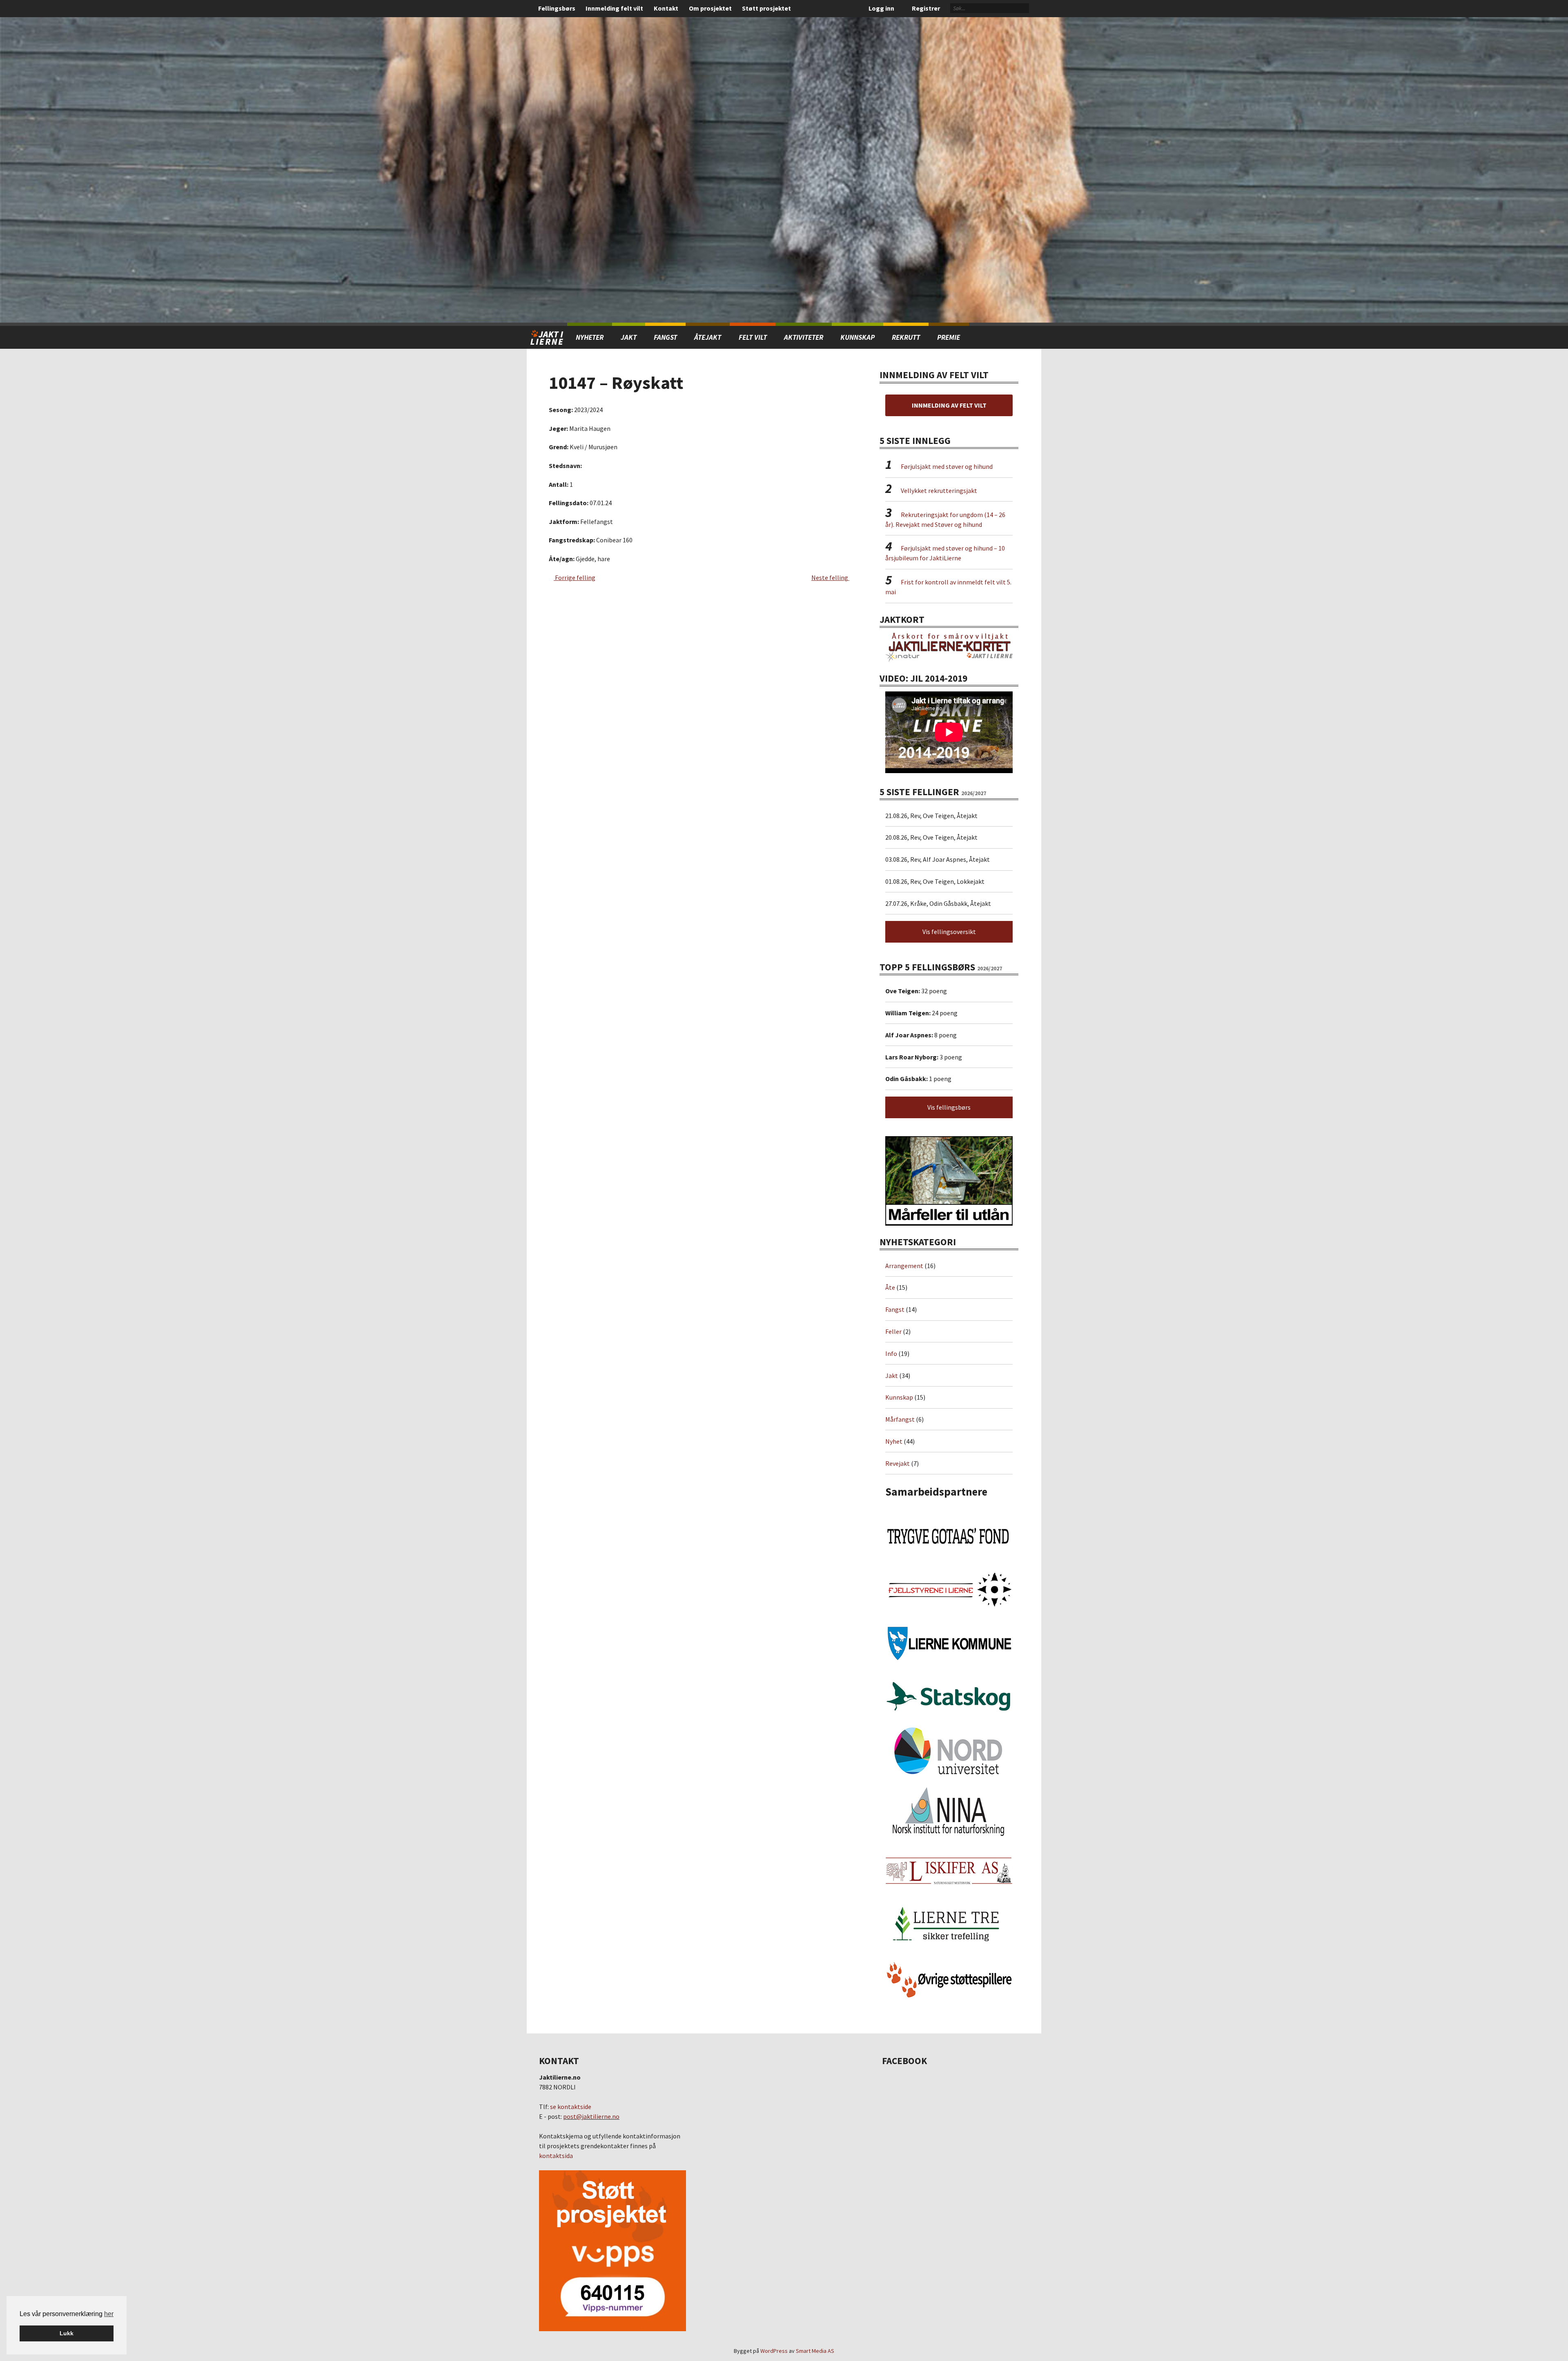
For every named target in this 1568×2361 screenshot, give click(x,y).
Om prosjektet (710, 8)
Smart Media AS (815, 2351)
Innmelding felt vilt (614, 8)
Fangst (665, 337)
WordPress (774, 2351)
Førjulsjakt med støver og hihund (947, 466)
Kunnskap (857, 337)
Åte (890, 1287)
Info (891, 1353)
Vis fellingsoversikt (949, 932)
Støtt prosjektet (766, 8)
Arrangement (904, 1266)
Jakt (892, 1376)
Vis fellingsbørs (949, 1107)
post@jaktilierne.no (591, 2116)
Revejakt (898, 1463)
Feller (893, 1331)
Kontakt (666, 8)
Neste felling (830, 577)
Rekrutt (906, 337)
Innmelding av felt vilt (949, 405)
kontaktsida (556, 2156)
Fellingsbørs (557, 8)
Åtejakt (708, 337)
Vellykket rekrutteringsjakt (939, 490)
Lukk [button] (67, 2333)
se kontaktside (571, 2107)
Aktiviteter (804, 337)
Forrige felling (575, 577)
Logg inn (881, 8)
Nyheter (590, 337)
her (109, 2314)
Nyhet (894, 1441)
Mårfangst (900, 1419)
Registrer (926, 8)
